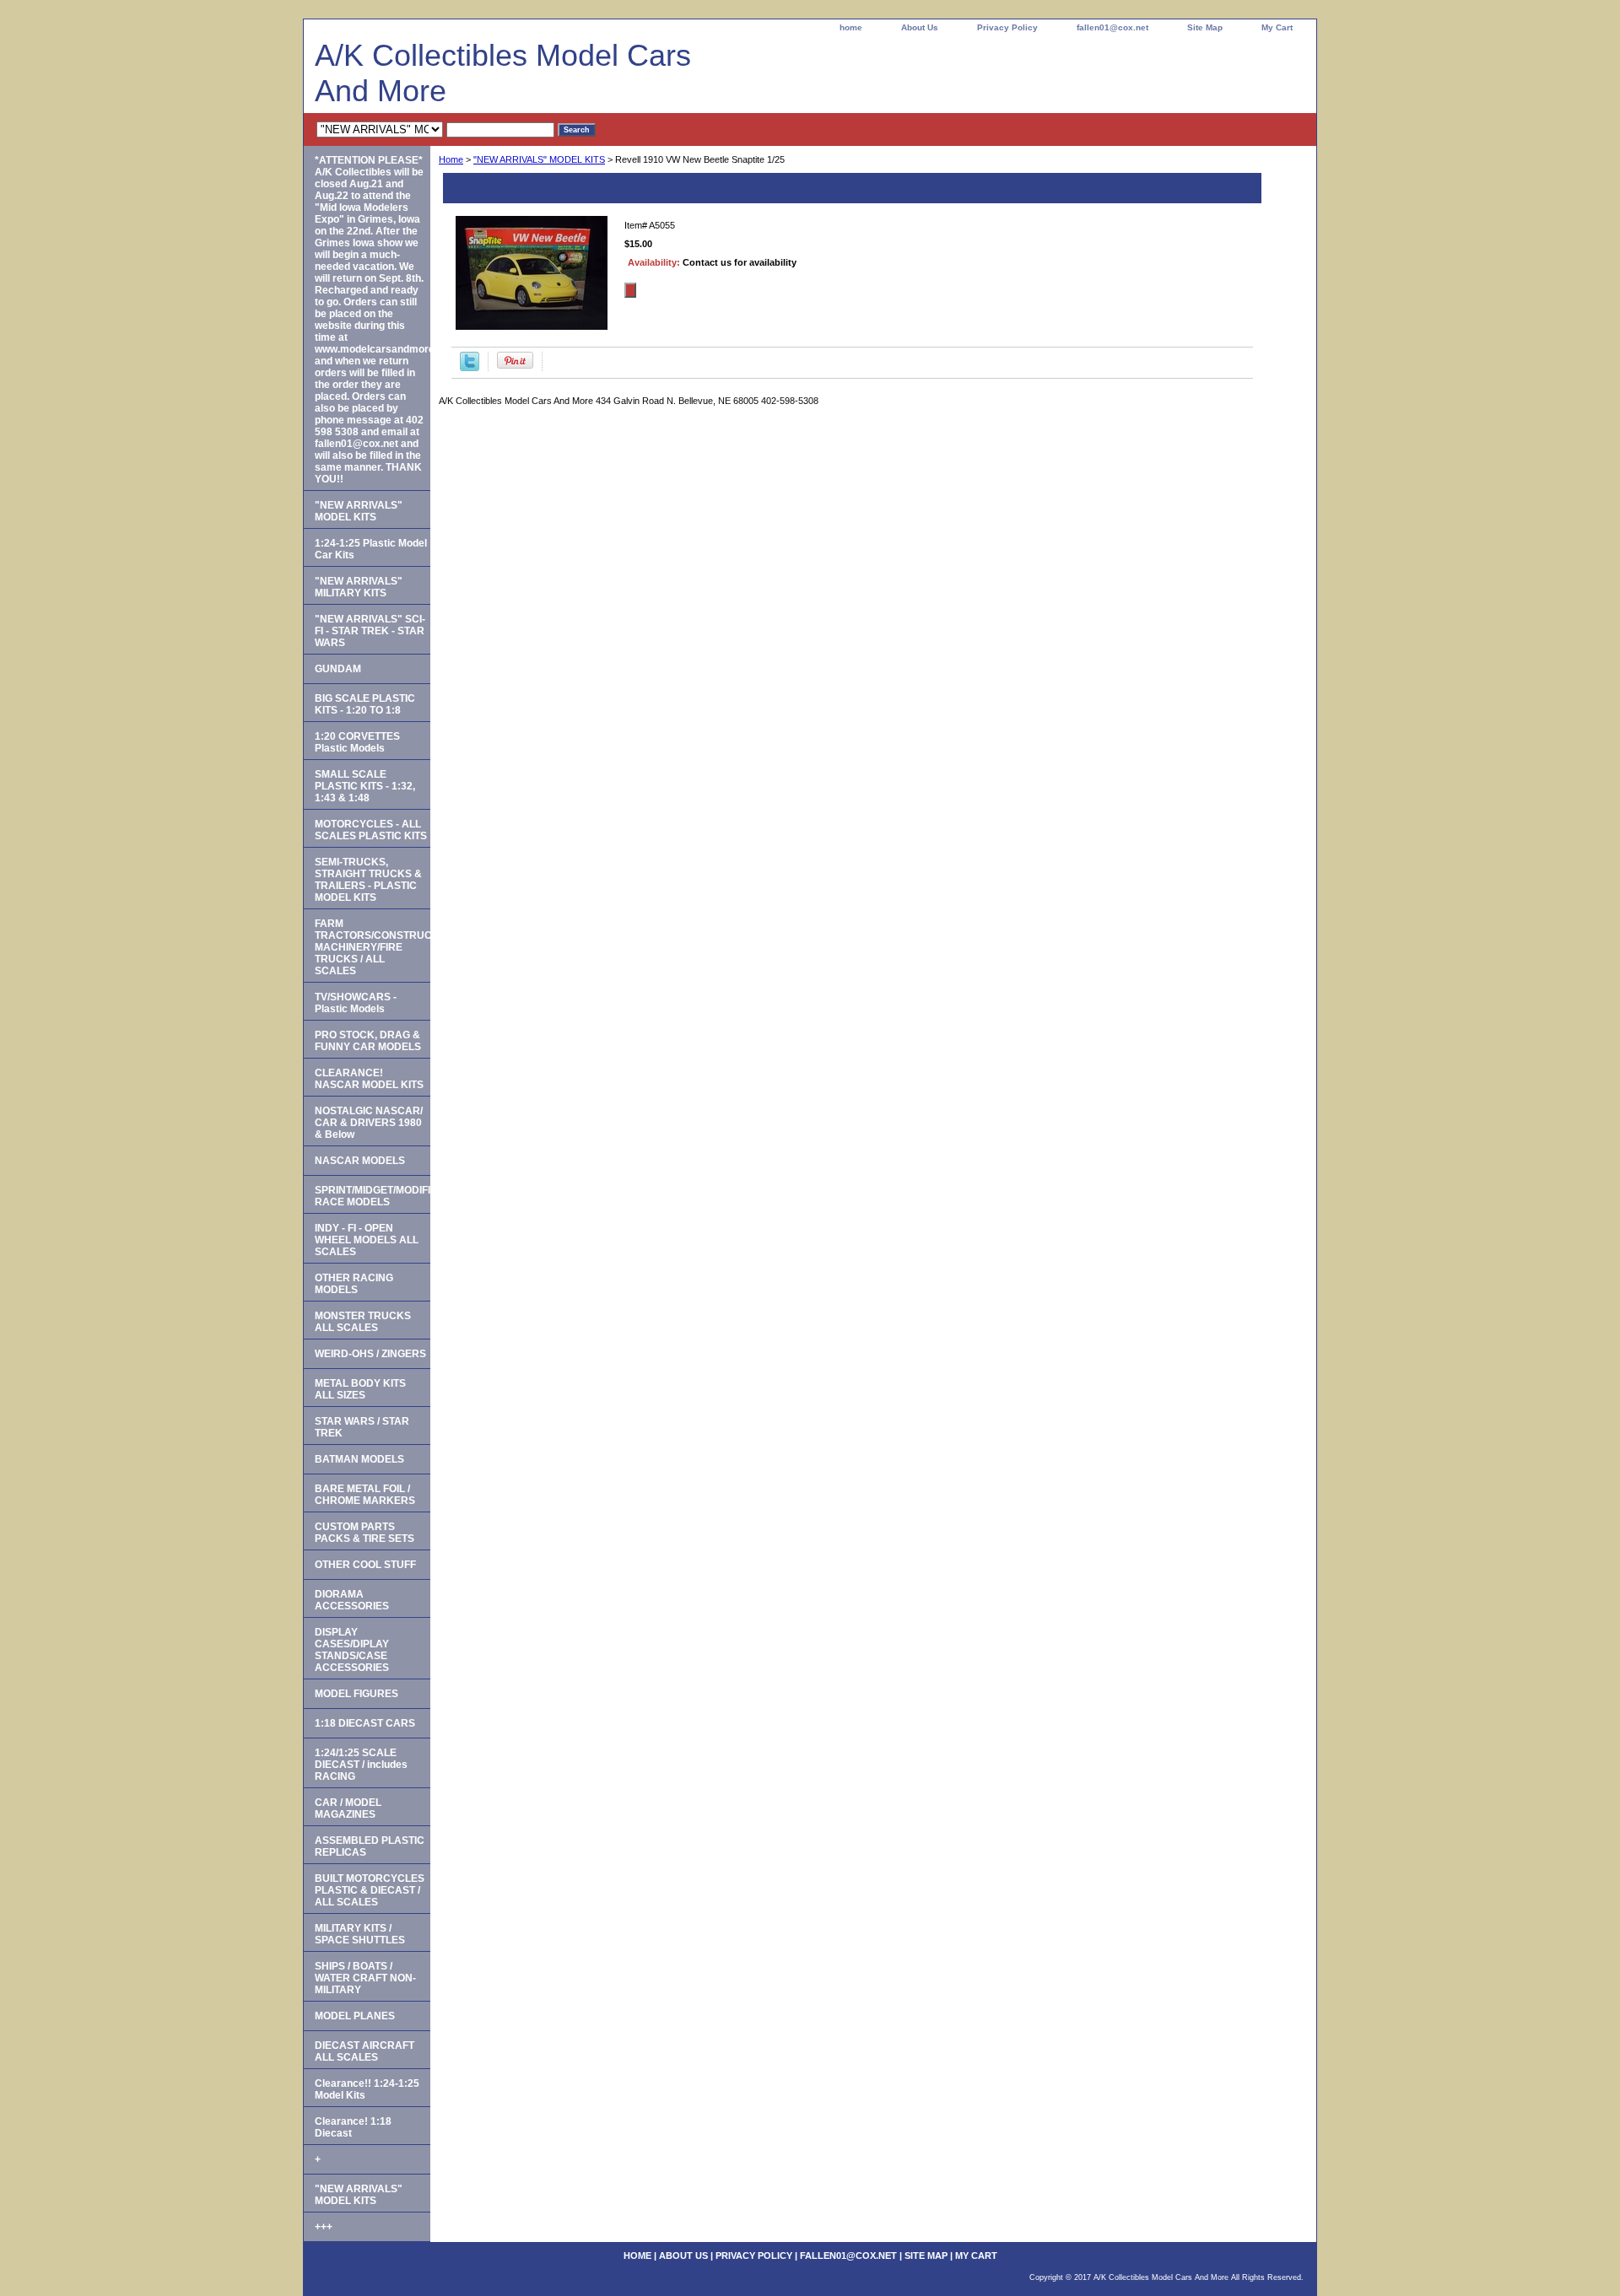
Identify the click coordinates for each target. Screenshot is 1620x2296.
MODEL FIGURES (356, 1694)
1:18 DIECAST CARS (365, 1723)
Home (451, 159)
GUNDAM (338, 669)
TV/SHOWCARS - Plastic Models (356, 1003)
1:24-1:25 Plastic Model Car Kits (371, 549)
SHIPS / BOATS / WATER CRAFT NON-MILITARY (365, 1978)
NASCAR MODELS (360, 1161)
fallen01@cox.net (1112, 27)
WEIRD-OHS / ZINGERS (370, 1354)
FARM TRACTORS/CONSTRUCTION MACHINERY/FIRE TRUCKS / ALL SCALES (373, 947)
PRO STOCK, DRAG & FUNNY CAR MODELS (368, 1041)
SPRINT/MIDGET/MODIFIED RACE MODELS (373, 1196)
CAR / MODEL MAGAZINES (348, 1808)
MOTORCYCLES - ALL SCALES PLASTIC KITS (371, 830)
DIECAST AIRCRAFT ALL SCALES (364, 2051)
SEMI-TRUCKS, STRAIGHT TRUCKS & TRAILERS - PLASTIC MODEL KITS (368, 880)
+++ (324, 2227)
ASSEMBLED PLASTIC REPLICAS (370, 1846)
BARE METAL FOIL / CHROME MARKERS (365, 1495)
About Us (920, 27)
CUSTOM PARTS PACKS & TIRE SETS (364, 1533)
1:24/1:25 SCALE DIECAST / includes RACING (361, 1765)
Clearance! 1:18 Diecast (353, 2127)
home (851, 27)
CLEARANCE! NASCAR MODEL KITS (369, 1079)
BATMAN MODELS (359, 1459)
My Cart (1277, 27)
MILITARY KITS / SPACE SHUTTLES (360, 1934)
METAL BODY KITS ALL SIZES (360, 1389)
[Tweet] (470, 368)
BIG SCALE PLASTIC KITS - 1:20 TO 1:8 (365, 704)
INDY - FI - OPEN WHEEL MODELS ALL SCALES (367, 1240)
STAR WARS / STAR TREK (362, 1427)
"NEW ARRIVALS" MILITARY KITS (359, 587)
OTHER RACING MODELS (354, 1284)
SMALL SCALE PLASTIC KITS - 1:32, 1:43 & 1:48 (365, 786)
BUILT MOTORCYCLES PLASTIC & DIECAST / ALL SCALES (370, 1890)
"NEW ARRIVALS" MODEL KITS (539, 159)
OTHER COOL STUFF (365, 1565)
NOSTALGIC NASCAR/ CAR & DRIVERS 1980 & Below (369, 1123)
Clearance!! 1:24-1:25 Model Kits (367, 2089)
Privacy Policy (1007, 27)
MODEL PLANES (355, 2016)
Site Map (1205, 27)
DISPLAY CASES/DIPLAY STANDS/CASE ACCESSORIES (352, 1650)
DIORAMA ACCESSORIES (352, 1600)
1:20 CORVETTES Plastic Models (357, 742)
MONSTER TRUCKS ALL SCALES (363, 1322)
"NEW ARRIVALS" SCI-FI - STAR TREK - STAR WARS (370, 631)
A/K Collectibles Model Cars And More (503, 73)
